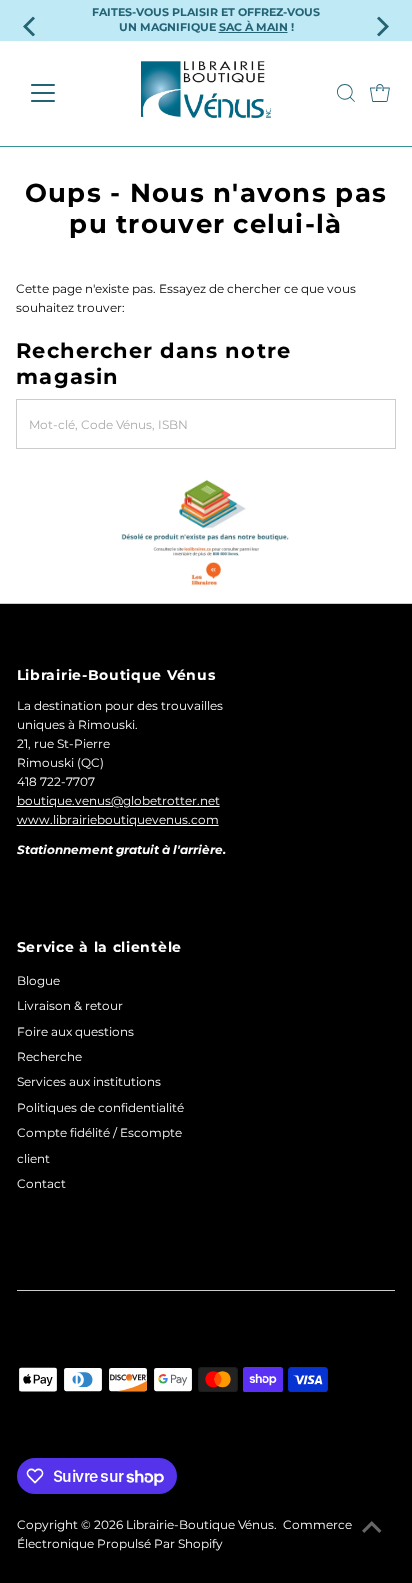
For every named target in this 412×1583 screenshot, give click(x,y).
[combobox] (205, 424)
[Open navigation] (61, 93)
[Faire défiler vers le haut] (372, 1528)
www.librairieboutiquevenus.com (118, 819)
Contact (41, 1183)
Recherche (49, 1056)
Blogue (38, 980)
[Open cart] (380, 93)
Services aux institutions (89, 1081)
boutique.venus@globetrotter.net (118, 800)
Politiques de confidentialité (100, 1107)
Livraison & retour (70, 1005)
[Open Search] (346, 93)
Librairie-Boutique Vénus (200, 1524)
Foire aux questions (75, 1031)
